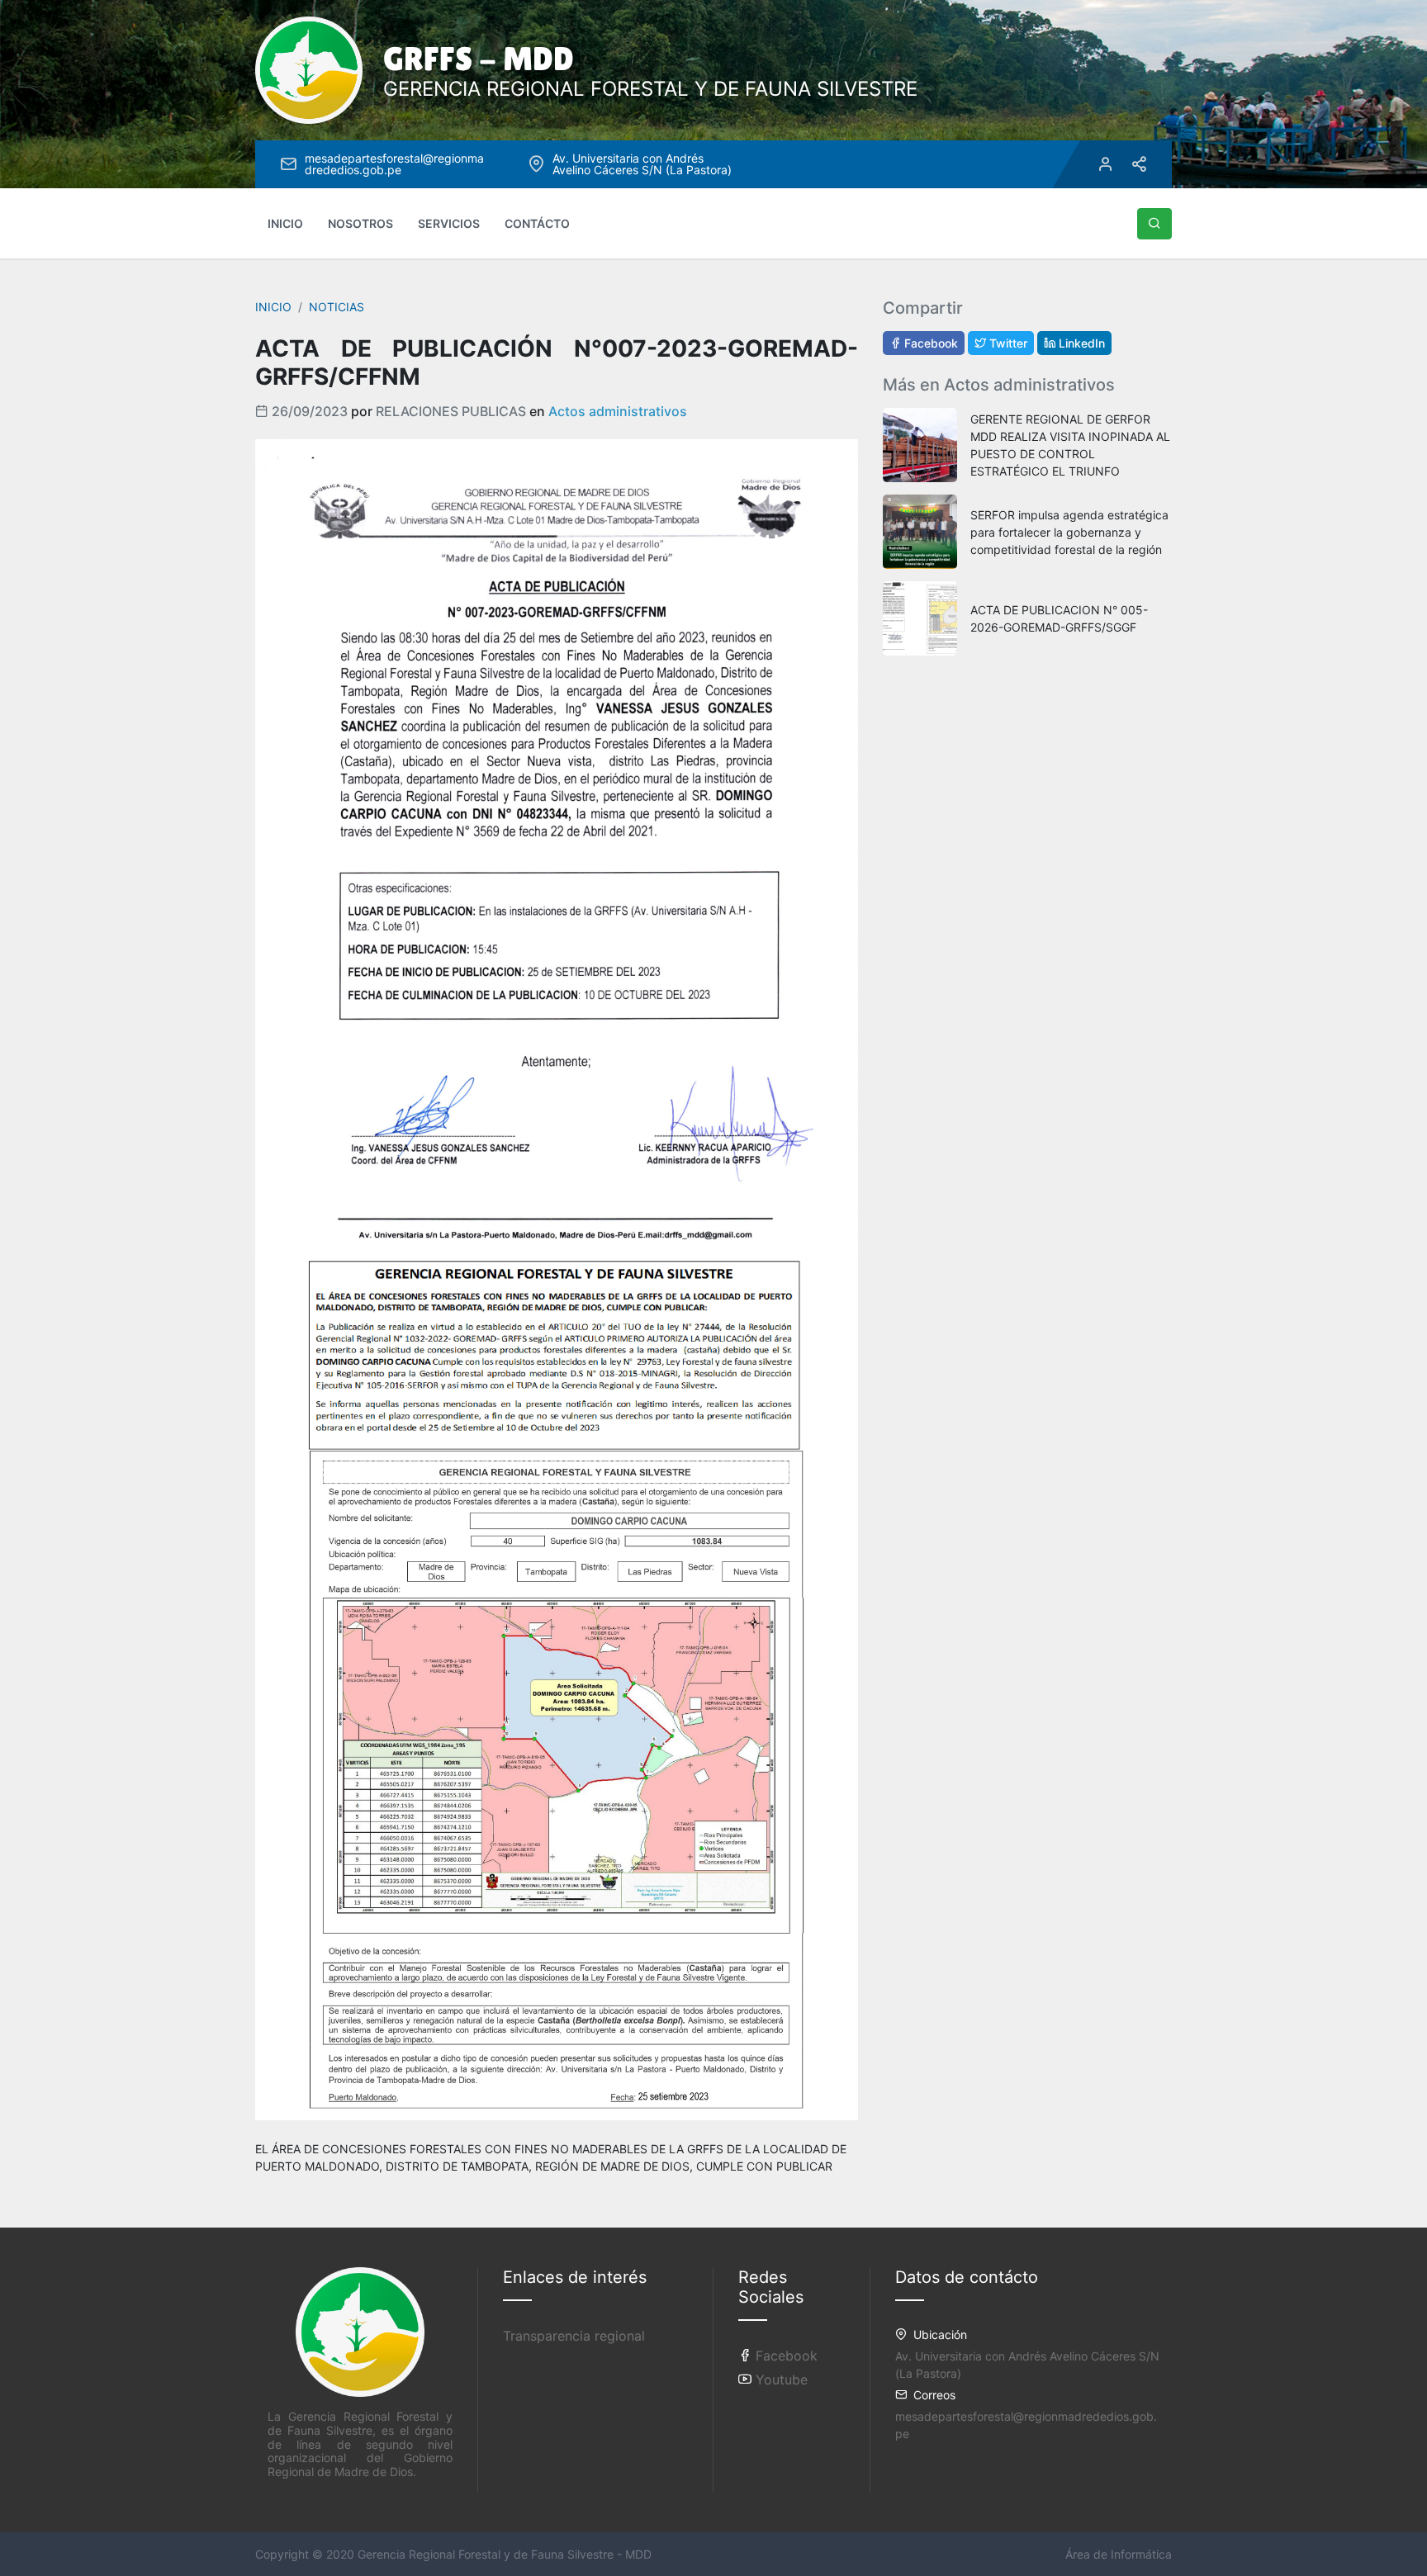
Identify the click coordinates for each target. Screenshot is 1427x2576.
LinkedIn (1080, 343)
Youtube (780, 2379)
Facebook (929, 343)
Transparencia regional (574, 2336)
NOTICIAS (337, 307)
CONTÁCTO (537, 223)
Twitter (1007, 343)
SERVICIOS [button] (449, 223)
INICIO (285, 223)
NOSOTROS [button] (360, 223)
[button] (1154, 224)
